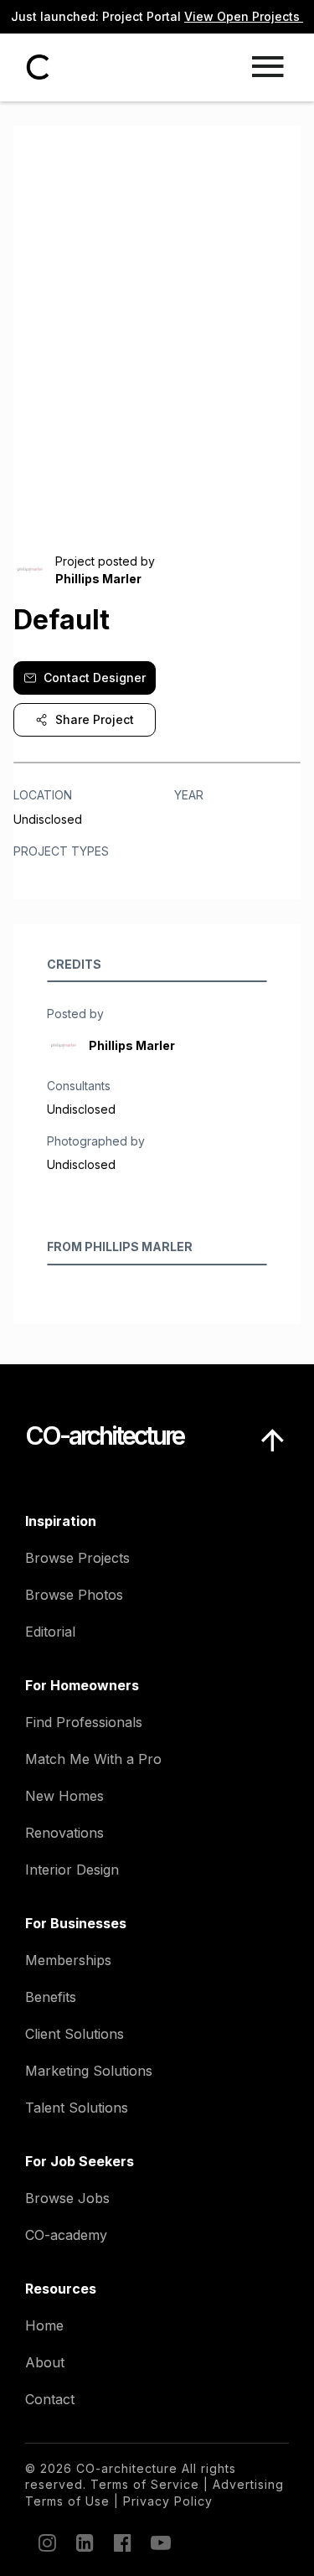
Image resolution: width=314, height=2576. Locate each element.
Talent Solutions (77, 2108)
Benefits (51, 1997)
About (45, 2362)
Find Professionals (84, 1722)
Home (44, 2325)
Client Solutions (75, 2034)
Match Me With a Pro (93, 1759)
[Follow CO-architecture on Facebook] (121, 2542)
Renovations (64, 1833)
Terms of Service (145, 2484)
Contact (50, 2399)
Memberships (68, 1960)
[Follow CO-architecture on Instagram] (46, 2542)
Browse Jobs (67, 2198)
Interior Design (72, 1870)
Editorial (50, 1632)
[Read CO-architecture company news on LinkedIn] (84, 2542)
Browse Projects (77, 1558)
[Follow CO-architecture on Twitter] (159, 2542)
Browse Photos (74, 1595)
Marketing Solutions (89, 2071)
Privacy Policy (168, 2501)
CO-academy (66, 2235)
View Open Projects (244, 16)
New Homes (64, 1796)
